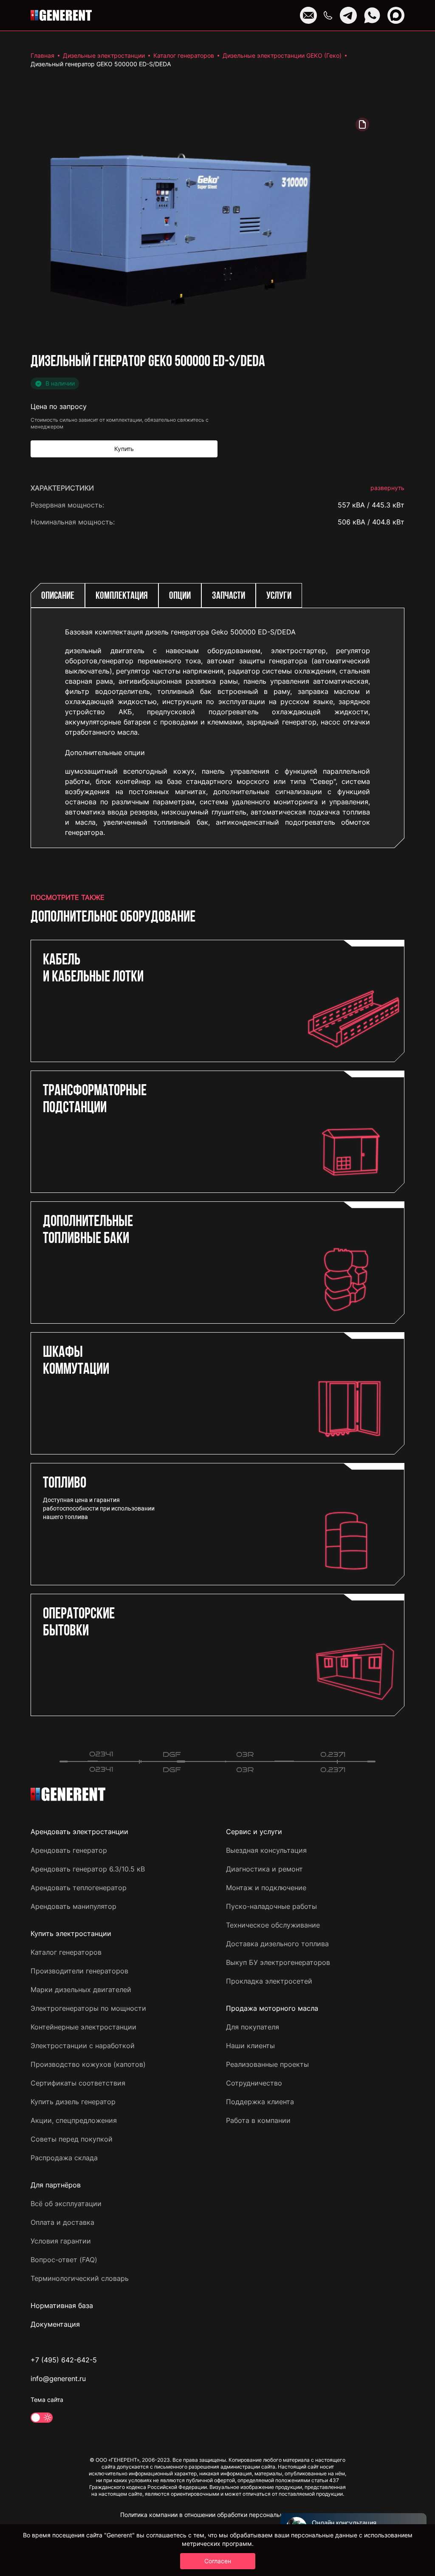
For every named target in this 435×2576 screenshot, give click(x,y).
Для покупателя (253, 2027)
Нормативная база (62, 2305)
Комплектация (122, 596)
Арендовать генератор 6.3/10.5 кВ (88, 1869)
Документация (55, 2324)
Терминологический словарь (80, 2278)
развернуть (387, 488)
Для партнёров (56, 2185)
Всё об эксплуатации (66, 2204)
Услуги (279, 596)
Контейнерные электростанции (83, 2027)
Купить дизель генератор (73, 2102)
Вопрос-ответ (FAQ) (64, 2260)
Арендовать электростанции (79, 1832)
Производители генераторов (79, 1971)
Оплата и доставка (62, 2222)
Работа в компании (258, 2120)
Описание (58, 596)
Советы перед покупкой (72, 2139)
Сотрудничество (254, 2083)
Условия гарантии (61, 2241)
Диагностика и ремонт (264, 1869)
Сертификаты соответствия (78, 2083)
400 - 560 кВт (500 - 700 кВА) (354, 879)
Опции (180, 596)
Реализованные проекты (267, 2064)
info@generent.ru (58, 2379)
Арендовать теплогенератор (79, 1888)
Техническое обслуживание (273, 1925)
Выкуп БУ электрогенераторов (278, 1962)
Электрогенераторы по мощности (88, 2008)
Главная (42, 55)
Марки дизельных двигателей (81, 1990)
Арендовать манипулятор (73, 1906)
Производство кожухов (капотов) (88, 2064)
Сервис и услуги (254, 1832)
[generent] (61, 15)
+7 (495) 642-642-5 (64, 2360)
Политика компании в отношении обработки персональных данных (218, 2515)
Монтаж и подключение (266, 1888)
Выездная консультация (266, 1850)
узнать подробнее (374, 906)
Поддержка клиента (260, 2102)
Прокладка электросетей (269, 1981)
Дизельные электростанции (104, 55)
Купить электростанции (71, 1933)
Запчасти (229, 596)
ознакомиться (381, 933)
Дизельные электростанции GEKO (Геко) (282, 55)
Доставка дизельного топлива (277, 1944)
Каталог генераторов (184, 55)
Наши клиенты (250, 2046)
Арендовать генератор (69, 1850)
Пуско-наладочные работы (271, 1906)
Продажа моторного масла (272, 2008)
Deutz (395, 573)
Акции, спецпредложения (74, 2120)
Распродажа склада (64, 2158)
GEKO (395, 539)
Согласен (218, 2561)
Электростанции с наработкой (83, 2046)
